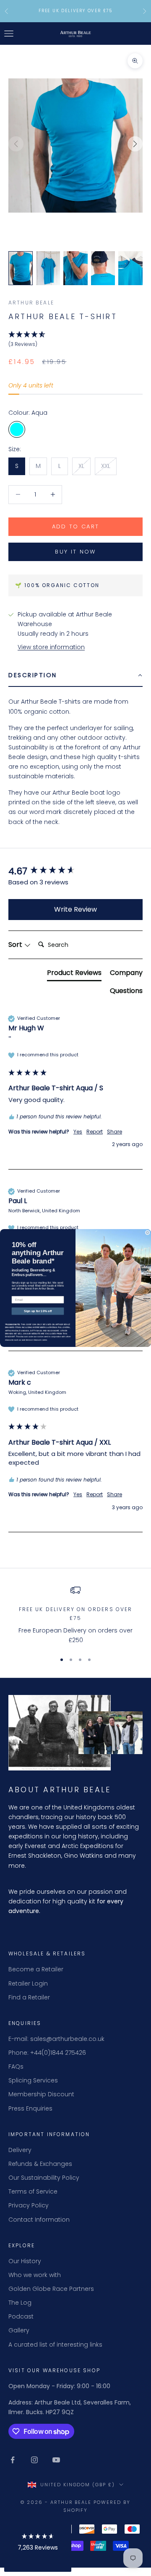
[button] (38, 2544)
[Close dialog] (147, 1233)
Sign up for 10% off (38, 1311)
